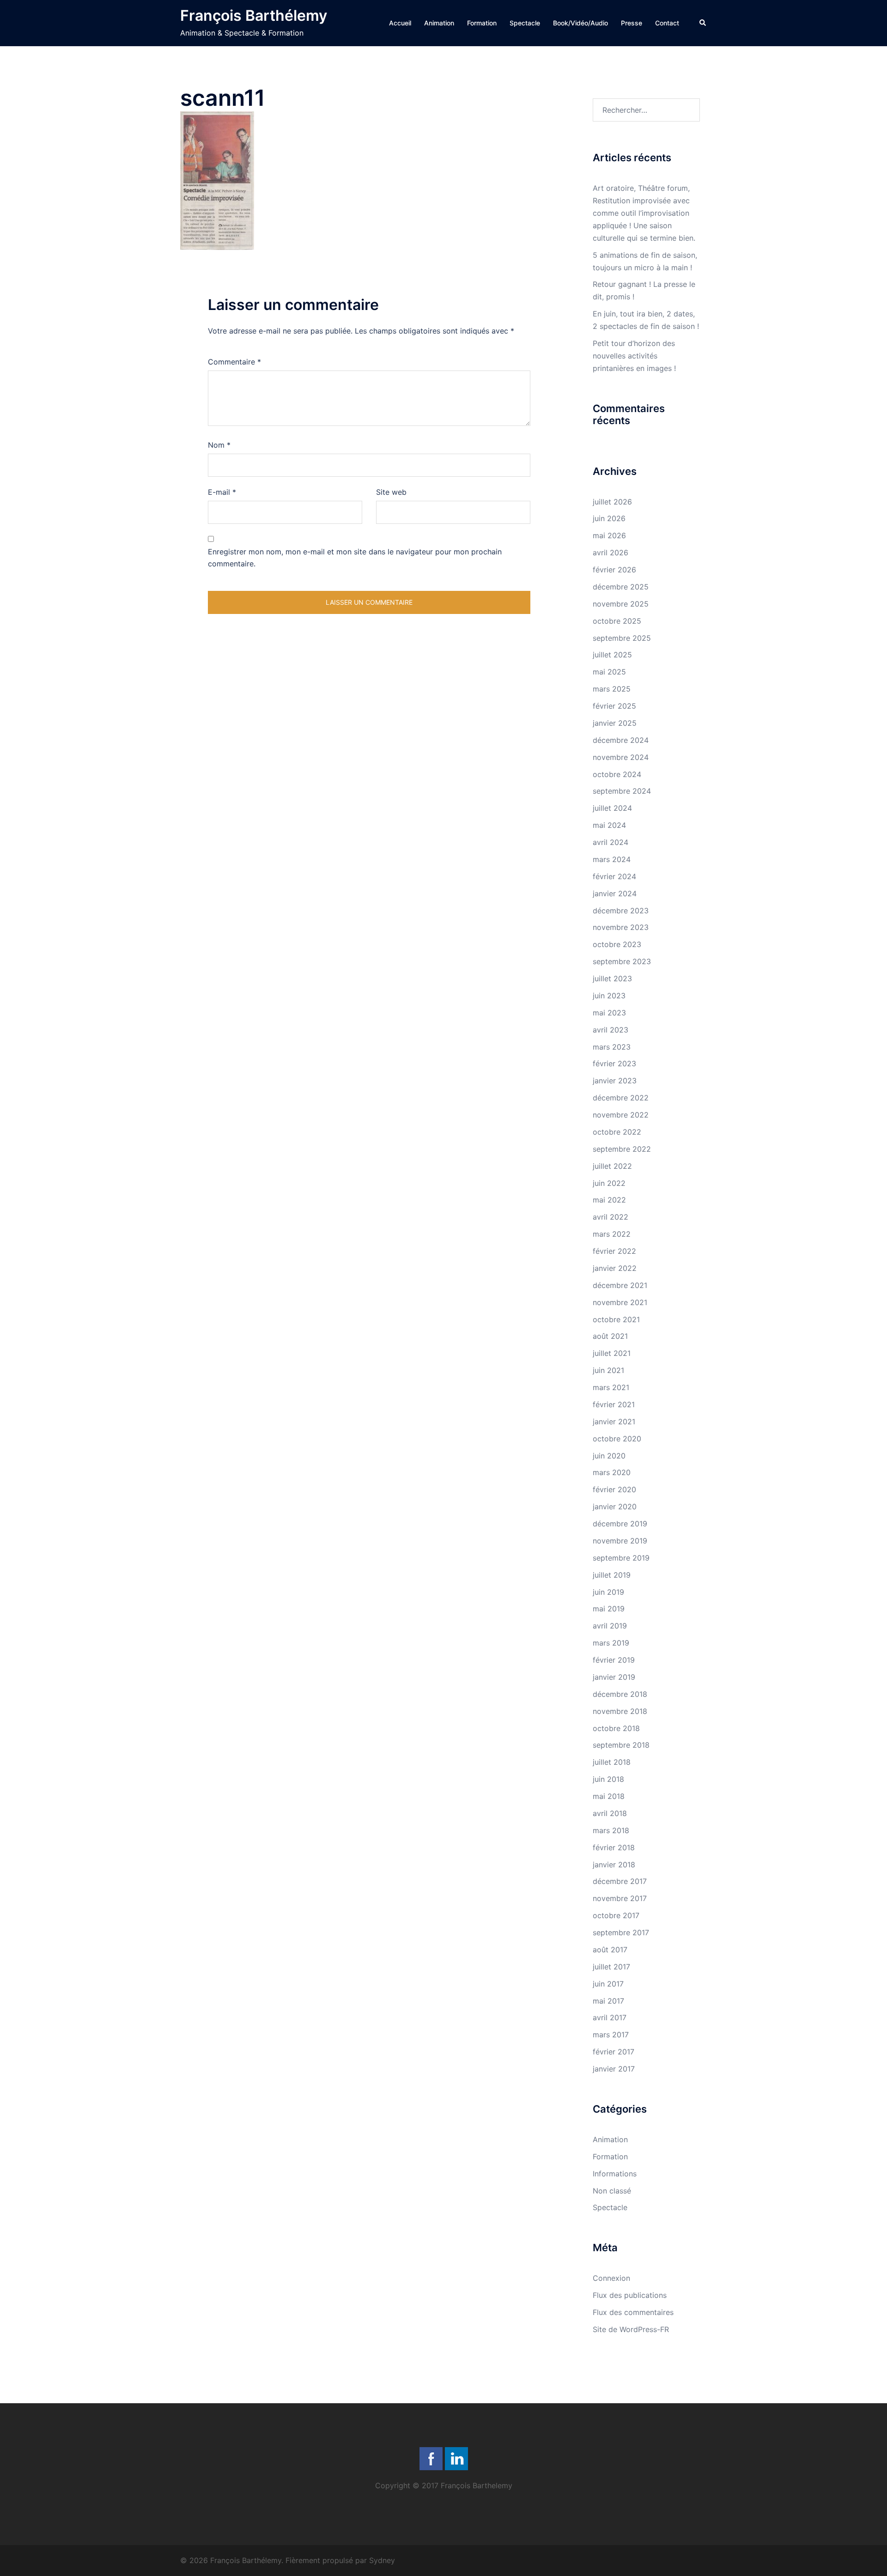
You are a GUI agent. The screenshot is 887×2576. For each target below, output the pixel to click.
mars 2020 (612, 1472)
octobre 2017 (616, 1915)
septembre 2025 (622, 638)
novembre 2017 (620, 1898)
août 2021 (610, 1336)
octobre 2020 (617, 1439)
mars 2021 (611, 1387)
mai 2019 (609, 1609)
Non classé (612, 2191)
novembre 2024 (621, 757)
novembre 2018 (620, 1711)
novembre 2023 (621, 927)
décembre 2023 (621, 911)
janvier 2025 (615, 723)
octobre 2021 (616, 1319)
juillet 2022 (612, 1166)
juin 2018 (608, 1779)
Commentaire (234, 362)
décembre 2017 (620, 1881)
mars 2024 (612, 859)
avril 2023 (611, 1030)
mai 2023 (609, 1013)
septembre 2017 (621, 1932)
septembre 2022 (622, 1149)
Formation (482, 23)
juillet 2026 (612, 502)
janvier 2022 (615, 1268)
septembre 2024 (622, 791)
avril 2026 (611, 553)
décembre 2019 (620, 1524)
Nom (219, 445)
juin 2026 (609, 518)
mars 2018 (611, 1830)
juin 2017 (608, 1984)
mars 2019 (611, 1643)
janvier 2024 (615, 893)
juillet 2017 (611, 1967)
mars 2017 (611, 2035)
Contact (667, 23)
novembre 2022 (621, 1115)
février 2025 (614, 706)
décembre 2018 (620, 1694)
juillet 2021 (612, 1353)
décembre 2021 (620, 1285)
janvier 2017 (614, 2069)
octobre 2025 (617, 621)
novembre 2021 (620, 1302)
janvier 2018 (614, 1865)
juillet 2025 (612, 655)
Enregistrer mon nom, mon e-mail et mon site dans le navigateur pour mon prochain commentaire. (355, 558)
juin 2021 (608, 1370)
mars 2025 (612, 689)
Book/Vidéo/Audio (580, 23)
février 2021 (614, 1404)
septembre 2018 (621, 1745)
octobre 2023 (617, 944)
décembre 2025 (621, 587)
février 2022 (614, 1251)
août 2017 (610, 1950)
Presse (632, 23)
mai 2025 (609, 672)
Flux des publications (630, 2295)
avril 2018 (610, 1813)
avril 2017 (610, 2017)
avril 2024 (611, 842)
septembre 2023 (622, 961)
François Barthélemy (254, 15)
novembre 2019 (620, 1541)
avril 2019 (610, 1626)
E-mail (222, 492)
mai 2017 (608, 2001)
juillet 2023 (612, 978)
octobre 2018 (616, 1728)
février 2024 (614, 876)
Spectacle (525, 23)
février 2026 (614, 570)
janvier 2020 (615, 1507)
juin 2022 (609, 1183)
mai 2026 (609, 535)
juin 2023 (609, 996)
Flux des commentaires (633, 2312)
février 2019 (614, 1660)
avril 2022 (611, 1217)
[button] (703, 23)
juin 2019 (608, 1592)
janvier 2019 (614, 1677)
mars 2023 (612, 1047)
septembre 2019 (621, 1558)
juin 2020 (609, 1456)
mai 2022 (609, 1200)
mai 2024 (609, 825)
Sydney (382, 2560)
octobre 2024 (617, 774)
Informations (615, 2174)
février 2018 (614, 1847)
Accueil (400, 23)
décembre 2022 (621, 1098)
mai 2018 (609, 1796)
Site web (391, 492)
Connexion (611, 2278)
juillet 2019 (612, 1575)
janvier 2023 (615, 1081)
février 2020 (614, 1489)
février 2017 (614, 2052)
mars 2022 (612, 1234)
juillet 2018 (612, 1762)
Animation (439, 23)
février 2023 (614, 1063)
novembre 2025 (621, 604)
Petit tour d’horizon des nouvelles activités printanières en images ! (634, 356)
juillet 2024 (612, 808)
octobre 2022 (617, 1132)
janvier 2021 (614, 1422)
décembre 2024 (621, 740)
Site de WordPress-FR (631, 2329)
